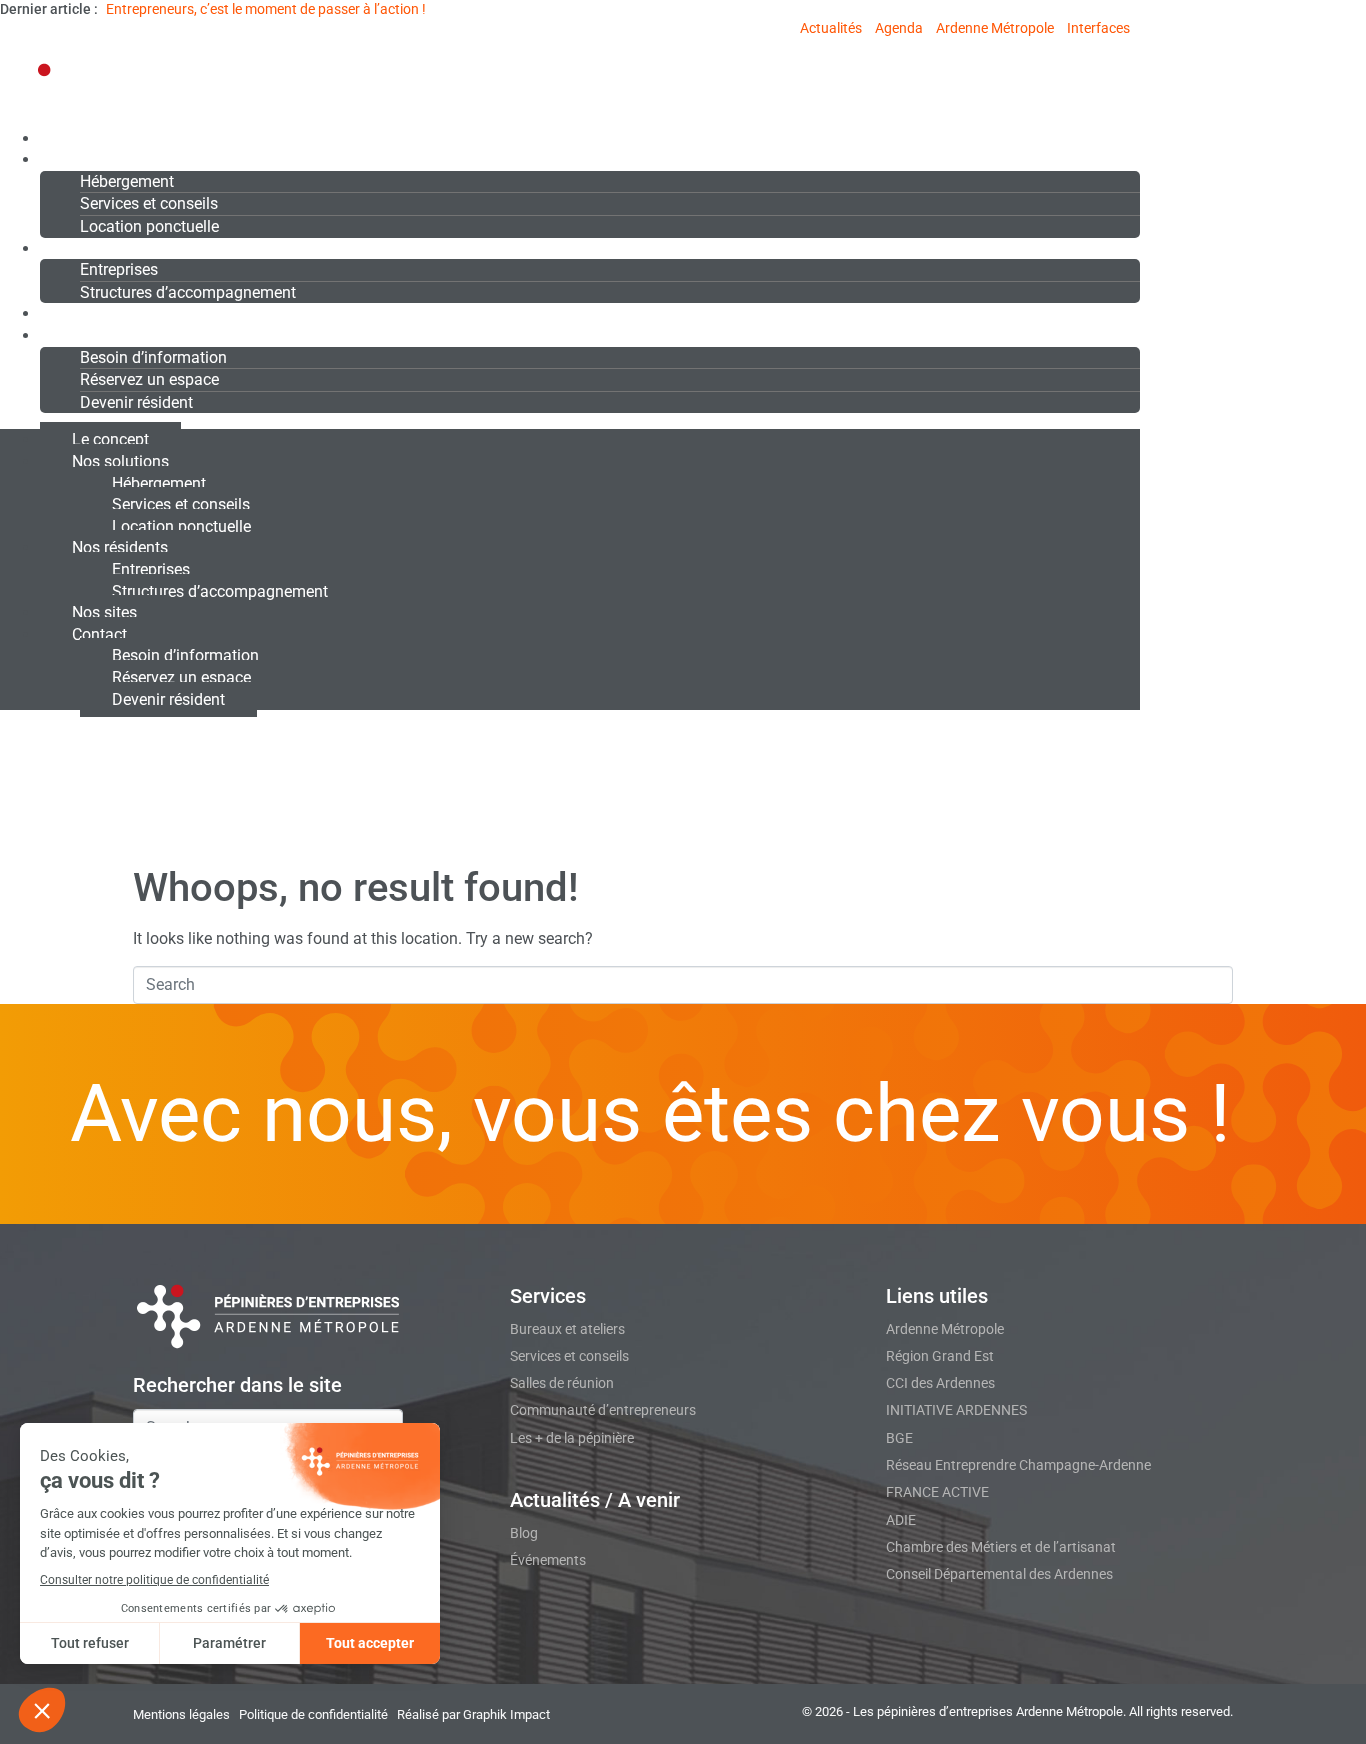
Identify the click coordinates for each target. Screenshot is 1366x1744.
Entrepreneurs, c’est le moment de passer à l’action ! (266, 9)
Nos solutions (88, 159)
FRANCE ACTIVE (937, 1492)
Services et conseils (149, 203)
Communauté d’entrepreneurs (603, 1410)
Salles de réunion (562, 1383)
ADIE (901, 1520)
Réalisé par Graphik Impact (473, 1714)
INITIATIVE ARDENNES (956, 1410)
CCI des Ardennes (940, 1383)
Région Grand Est (940, 1356)
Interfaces (1098, 28)
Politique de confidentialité (313, 1714)
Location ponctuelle (149, 226)
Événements (548, 1560)
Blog (524, 1533)
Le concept (79, 138)
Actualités (831, 28)
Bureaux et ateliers (567, 1329)
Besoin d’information (153, 357)
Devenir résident (136, 402)
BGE (899, 1438)
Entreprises (119, 269)
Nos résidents (89, 248)
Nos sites (73, 313)
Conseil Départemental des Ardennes (999, 1574)
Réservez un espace (149, 379)
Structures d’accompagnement (188, 292)
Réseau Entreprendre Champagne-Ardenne (1018, 1465)
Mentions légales (181, 1714)
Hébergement (127, 181)
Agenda (899, 28)
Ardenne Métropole (995, 28)
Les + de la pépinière (572, 1438)
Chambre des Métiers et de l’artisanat (1001, 1547)
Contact (67, 335)
